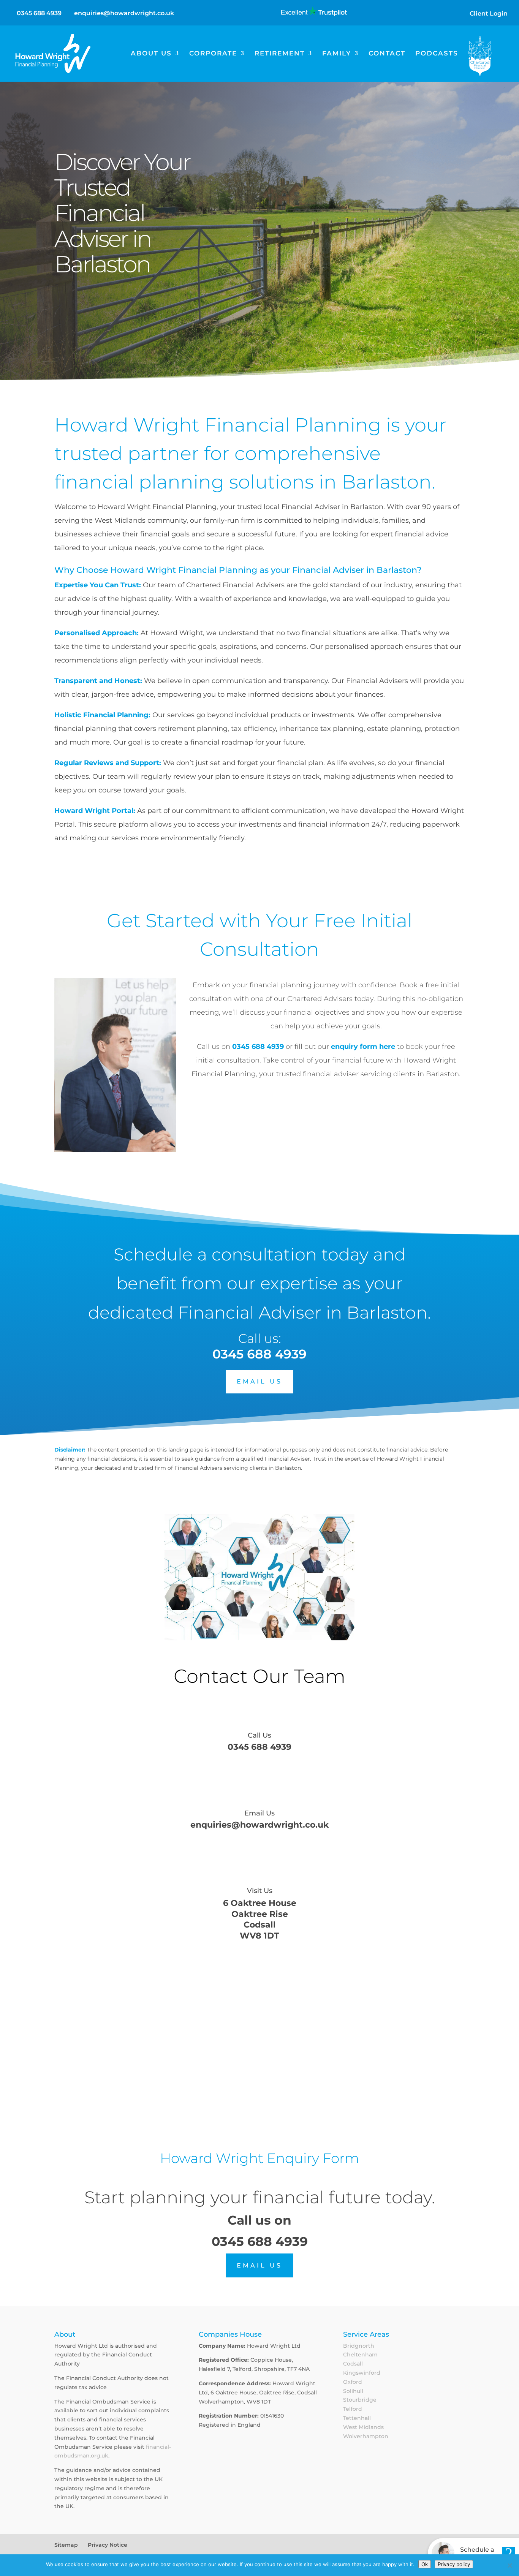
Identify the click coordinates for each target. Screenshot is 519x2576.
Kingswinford (362, 2373)
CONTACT (387, 54)
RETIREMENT (280, 54)
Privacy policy (454, 2564)
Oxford (353, 2382)
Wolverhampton (366, 2436)
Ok (425, 2564)
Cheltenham (360, 2355)
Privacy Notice (108, 2545)
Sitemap (66, 2545)
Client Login (489, 13)
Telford (353, 2409)
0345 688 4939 (39, 13)
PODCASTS (437, 54)
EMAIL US (259, 1381)
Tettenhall (357, 2418)
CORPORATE (213, 54)
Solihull (353, 2391)
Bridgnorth (359, 2346)
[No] (510, 2565)
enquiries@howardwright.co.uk (259, 1825)
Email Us (259, 1813)
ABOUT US (151, 54)
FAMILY (337, 54)
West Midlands (363, 2427)
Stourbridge (360, 2400)
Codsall (353, 2364)
